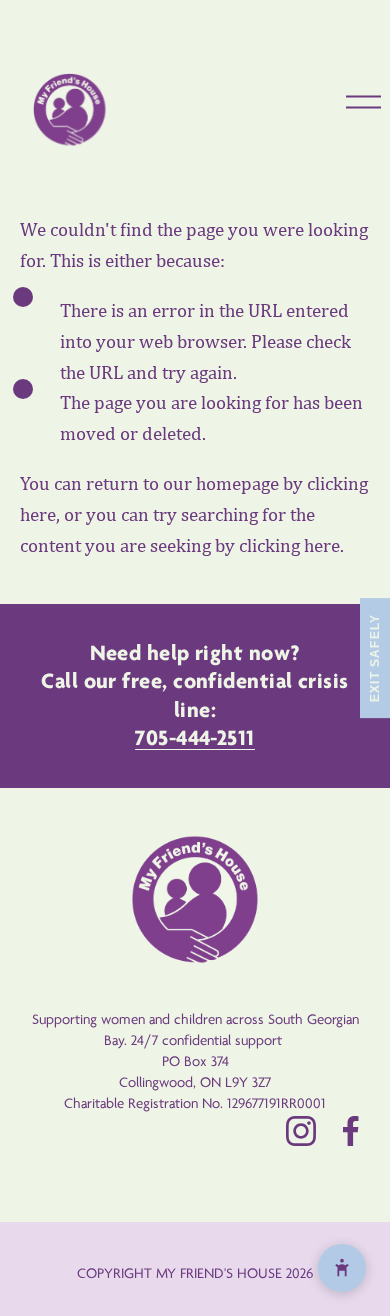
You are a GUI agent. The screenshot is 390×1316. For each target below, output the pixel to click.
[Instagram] (301, 1131)
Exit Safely (375, 658)
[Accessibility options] (342, 1268)
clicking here (289, 545)
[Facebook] (351, 1131)
